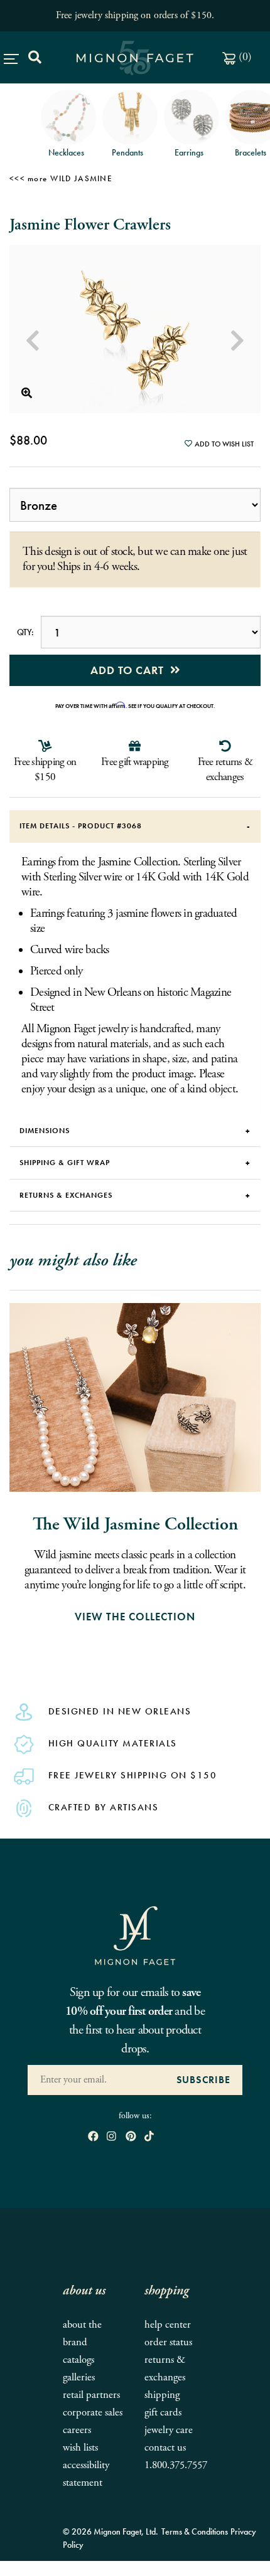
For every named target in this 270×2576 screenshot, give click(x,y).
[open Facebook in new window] (93, 2137)
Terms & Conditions (195, 2531)
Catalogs (78, 2360)
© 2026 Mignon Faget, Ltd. (111, 2531)
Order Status (168, 2342)
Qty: (25, 632)
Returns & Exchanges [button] (66, 1195)
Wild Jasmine (81, 178)
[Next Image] (237, 341)
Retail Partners (91, 2395)
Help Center (168, 2325)
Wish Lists (80, 2448)
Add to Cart (130, 670)
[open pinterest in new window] (131, 2137)
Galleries (79, 2378)
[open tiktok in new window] (149, 2137)
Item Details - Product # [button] (81, 826)
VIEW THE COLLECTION (135, 1617)
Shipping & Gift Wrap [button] (65, 1163)
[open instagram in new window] (111, 2137)
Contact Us (165, 2448)
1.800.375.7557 (176, 2465)
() (244, 57)
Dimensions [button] (45, 1131)
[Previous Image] (33, 341)
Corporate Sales (93, 2413)
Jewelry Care (169, 2430)
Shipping (162, 2395)
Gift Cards (163, 2413)
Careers (77, 2430)
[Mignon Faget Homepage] (135, 1935)
